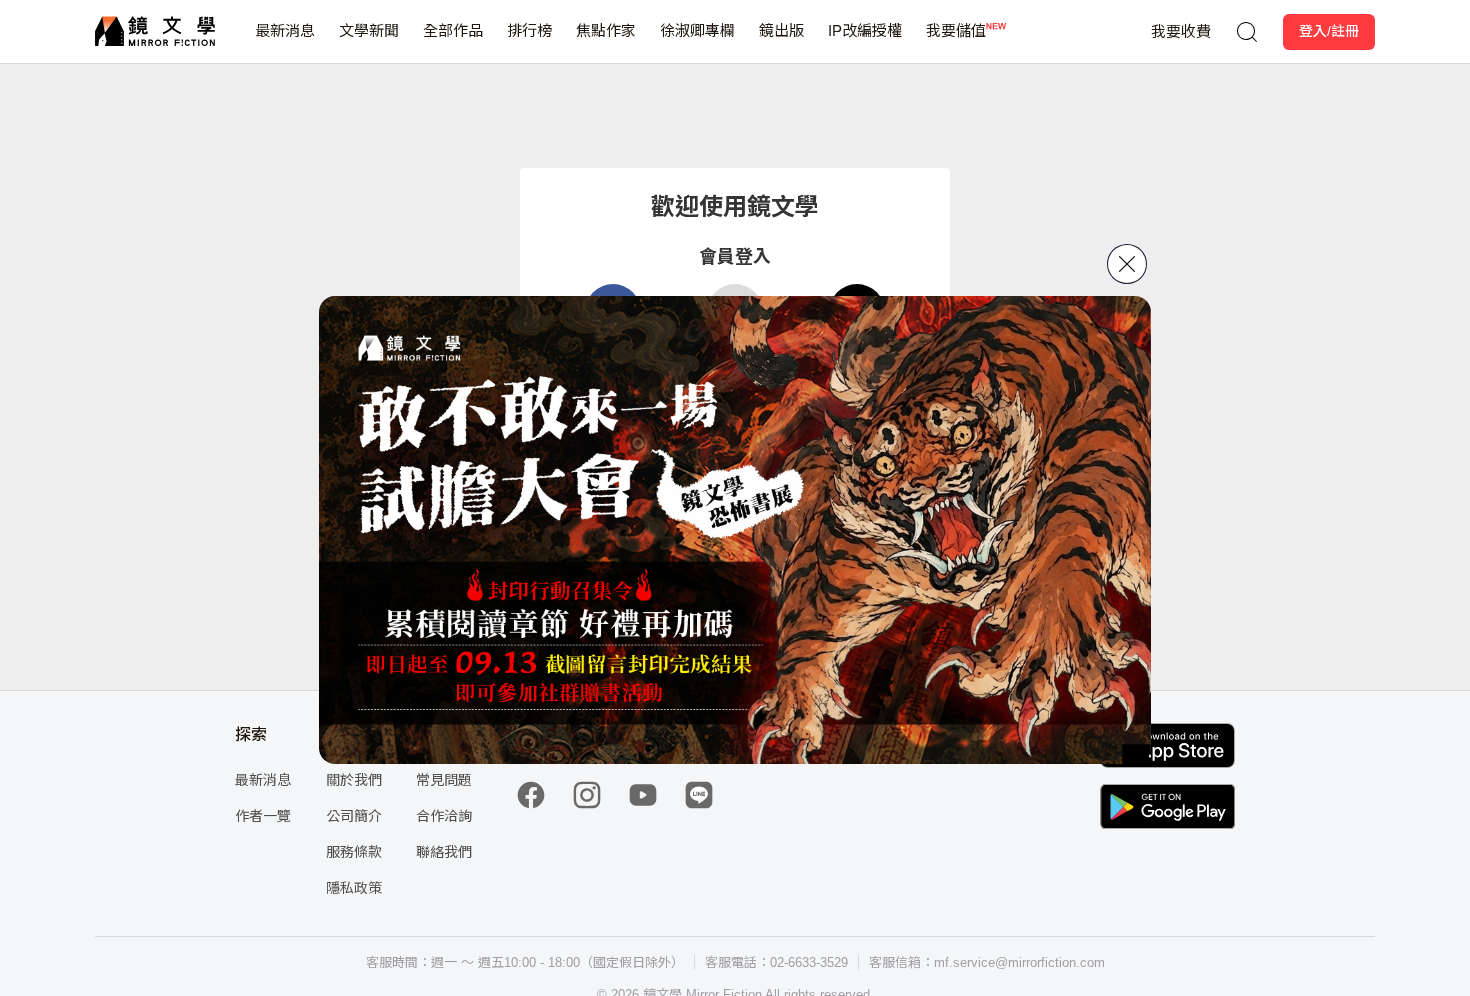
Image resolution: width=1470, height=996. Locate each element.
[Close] (1127, 264)
